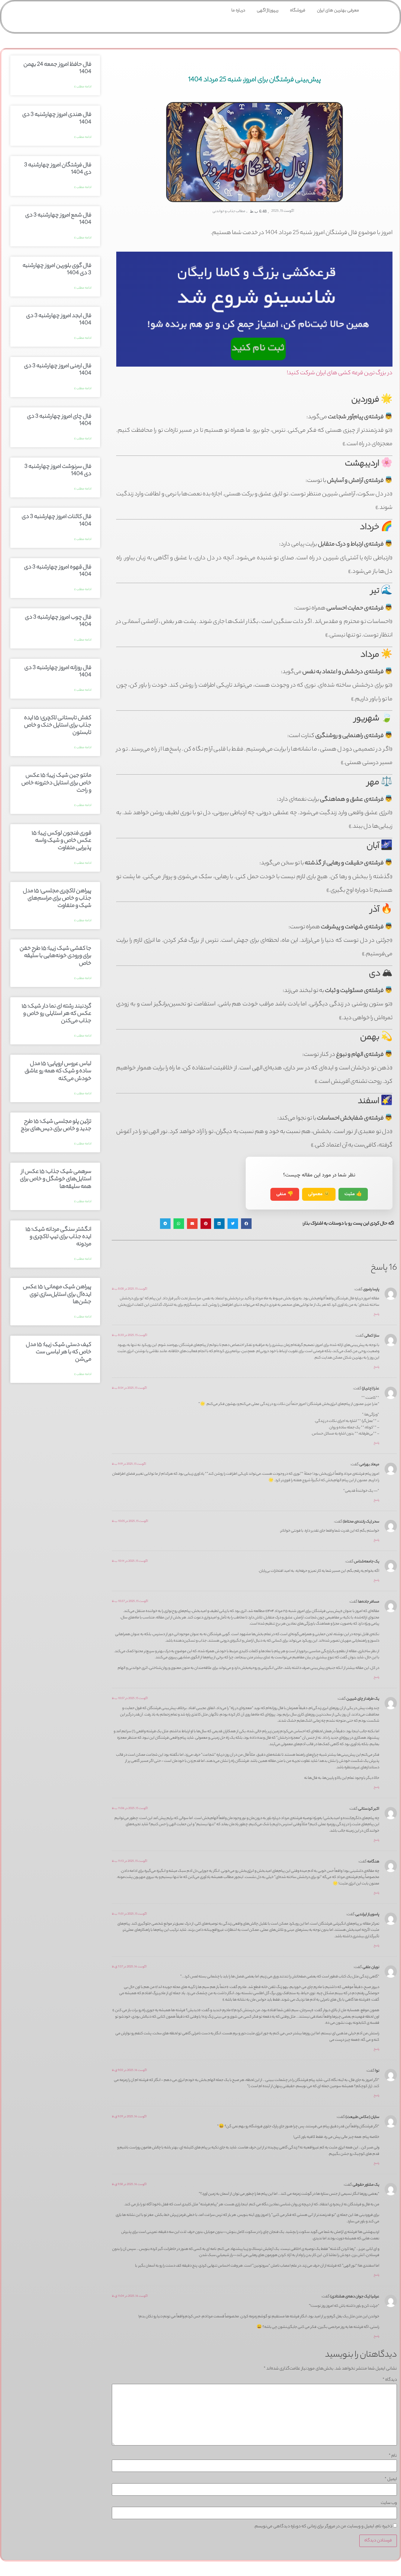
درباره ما (238, 11)
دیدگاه (390, 2380)
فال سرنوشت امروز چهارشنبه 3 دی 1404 (58, 471)
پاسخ (376, 1314)
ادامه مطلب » (83, 87)
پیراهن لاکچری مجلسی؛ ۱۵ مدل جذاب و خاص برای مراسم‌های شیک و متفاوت (57, 899)
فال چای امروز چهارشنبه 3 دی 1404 (59, 420)
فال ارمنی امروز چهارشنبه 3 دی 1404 (58, 370)
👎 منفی (285, 1194)
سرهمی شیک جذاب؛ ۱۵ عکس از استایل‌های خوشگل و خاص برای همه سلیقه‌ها (56, 1179)
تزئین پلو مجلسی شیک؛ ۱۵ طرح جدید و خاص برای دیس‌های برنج (56, 1126)
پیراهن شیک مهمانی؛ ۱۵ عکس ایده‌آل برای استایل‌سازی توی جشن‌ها (57, 1295)
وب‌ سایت (389, 2503)
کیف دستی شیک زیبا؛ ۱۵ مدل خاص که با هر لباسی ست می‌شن (59, 1352)
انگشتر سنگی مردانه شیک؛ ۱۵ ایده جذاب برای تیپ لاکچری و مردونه (58, 1237)
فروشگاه (298, 11)
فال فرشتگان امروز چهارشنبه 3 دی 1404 (58, 169)
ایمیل (391, 2480)
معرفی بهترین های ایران (338, 11)
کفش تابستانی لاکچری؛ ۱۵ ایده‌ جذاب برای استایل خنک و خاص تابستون (58, 726)
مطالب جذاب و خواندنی (229, 211)
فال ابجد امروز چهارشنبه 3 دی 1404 (59, 320)
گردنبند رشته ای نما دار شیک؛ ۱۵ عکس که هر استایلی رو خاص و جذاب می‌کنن (57, 1014)
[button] (246, 1224)
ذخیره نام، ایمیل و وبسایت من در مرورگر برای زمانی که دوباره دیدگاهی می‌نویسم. (323, 2527)
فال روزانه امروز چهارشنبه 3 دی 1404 (58, 672)
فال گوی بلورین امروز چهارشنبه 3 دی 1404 (57, 270)
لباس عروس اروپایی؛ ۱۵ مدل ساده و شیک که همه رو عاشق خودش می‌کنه (58, 1071)
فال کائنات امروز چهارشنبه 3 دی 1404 (57, 521)
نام (393, 2456)
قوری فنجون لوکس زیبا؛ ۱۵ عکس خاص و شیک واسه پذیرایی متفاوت (62, 841)
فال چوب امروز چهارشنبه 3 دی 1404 (58, 621)
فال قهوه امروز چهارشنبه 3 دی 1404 (58, 571)
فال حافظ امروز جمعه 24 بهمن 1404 (57, 68)
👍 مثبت (353, 1194)
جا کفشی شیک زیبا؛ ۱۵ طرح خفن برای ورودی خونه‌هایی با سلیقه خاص (55, 956)
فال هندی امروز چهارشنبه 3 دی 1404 (57, 119)
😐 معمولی (319, 1194)
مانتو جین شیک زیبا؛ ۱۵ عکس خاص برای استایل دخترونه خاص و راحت (56, 783)
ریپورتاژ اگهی (268, 11)
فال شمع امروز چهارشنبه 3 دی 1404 (58, 219)
